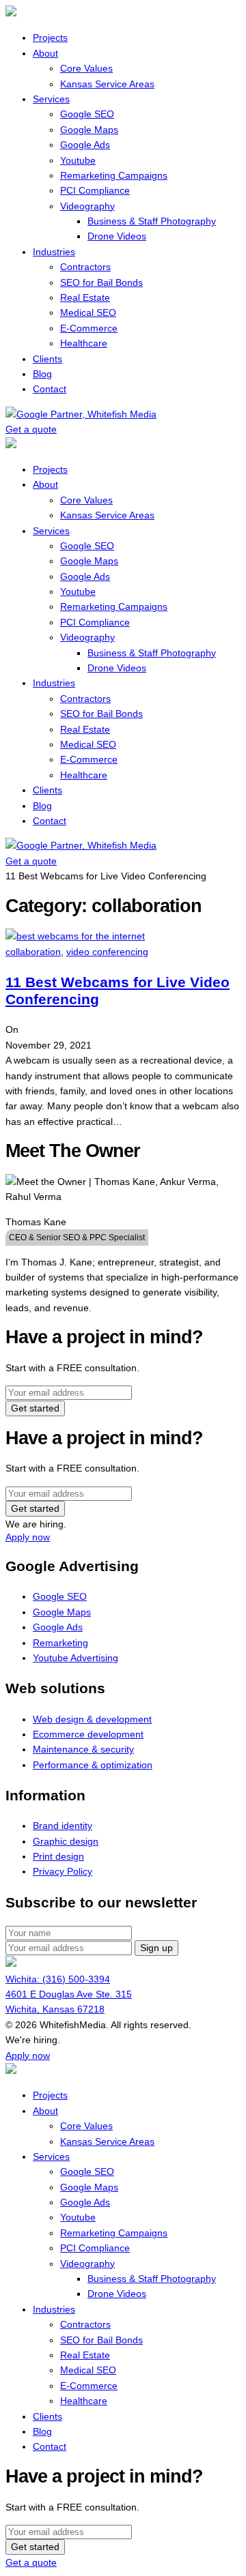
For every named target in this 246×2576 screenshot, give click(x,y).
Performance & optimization (93, 1765)
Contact (50, 389)
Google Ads (85, 145)
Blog (42, 374)
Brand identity (63, 1826)
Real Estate (85, 297)
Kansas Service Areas (107, 84)
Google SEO (87, 114)
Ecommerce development (88, 1734)
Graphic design (66, 1841)
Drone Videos (117, 236)
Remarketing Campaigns (114, 175)
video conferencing (107, 952)
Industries (54, 252)
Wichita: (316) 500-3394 (58, 1979)
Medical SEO (88, 312)
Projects (50, 38)
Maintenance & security (83, 1749)
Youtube (78, 160)
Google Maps (89, 130)
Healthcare (84, 343)
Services (51, 99)
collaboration (33, 952)
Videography (87, 206)
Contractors (85, 267)
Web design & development (92, 1719)
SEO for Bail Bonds (101, 282)
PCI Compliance (95, 190)
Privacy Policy (63, 1871)
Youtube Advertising (76, 1658)
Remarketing (60, 1643)
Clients (47, 359)
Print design (58, 1856)
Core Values (86, 68)
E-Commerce (89, 328)
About (45, 53)
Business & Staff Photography (152, 221)
